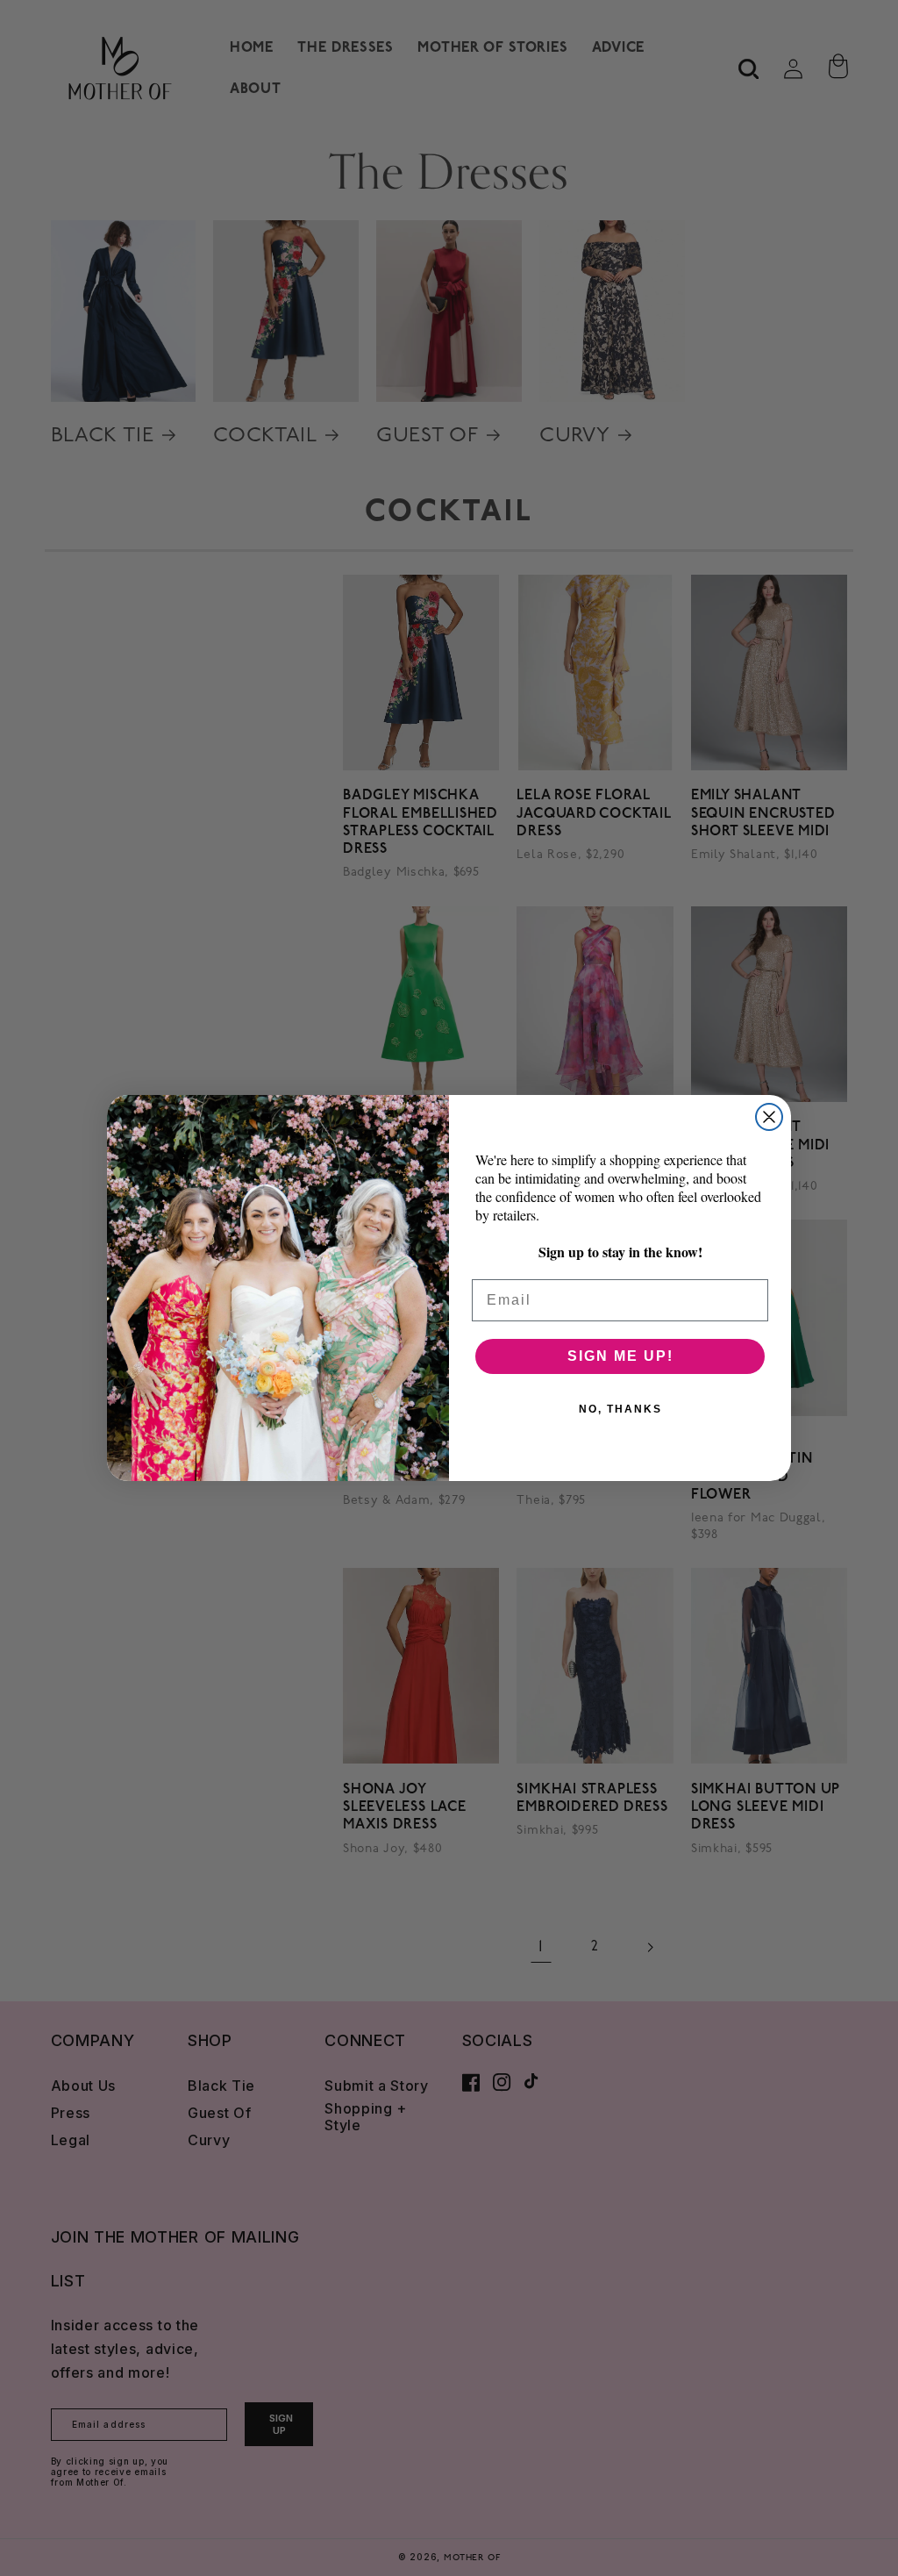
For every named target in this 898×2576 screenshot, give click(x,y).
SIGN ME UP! (620, 1356)
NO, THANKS (620, 1409)
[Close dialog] (769, 1117)
